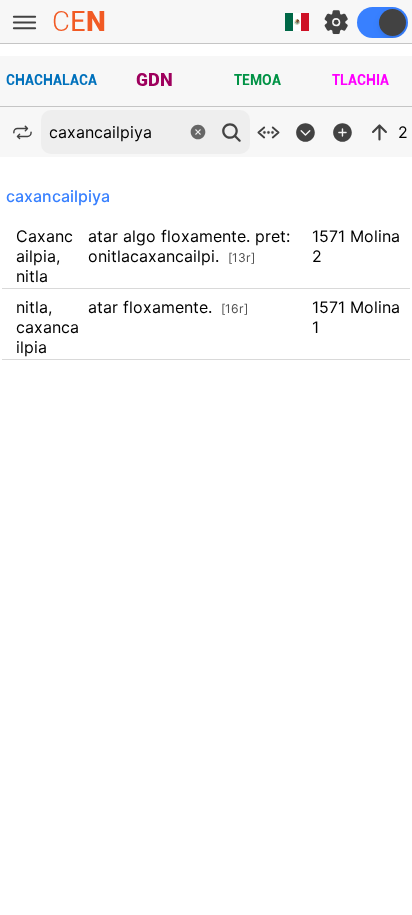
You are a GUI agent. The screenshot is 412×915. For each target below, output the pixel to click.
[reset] (198, 132)
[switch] (382, 22)
